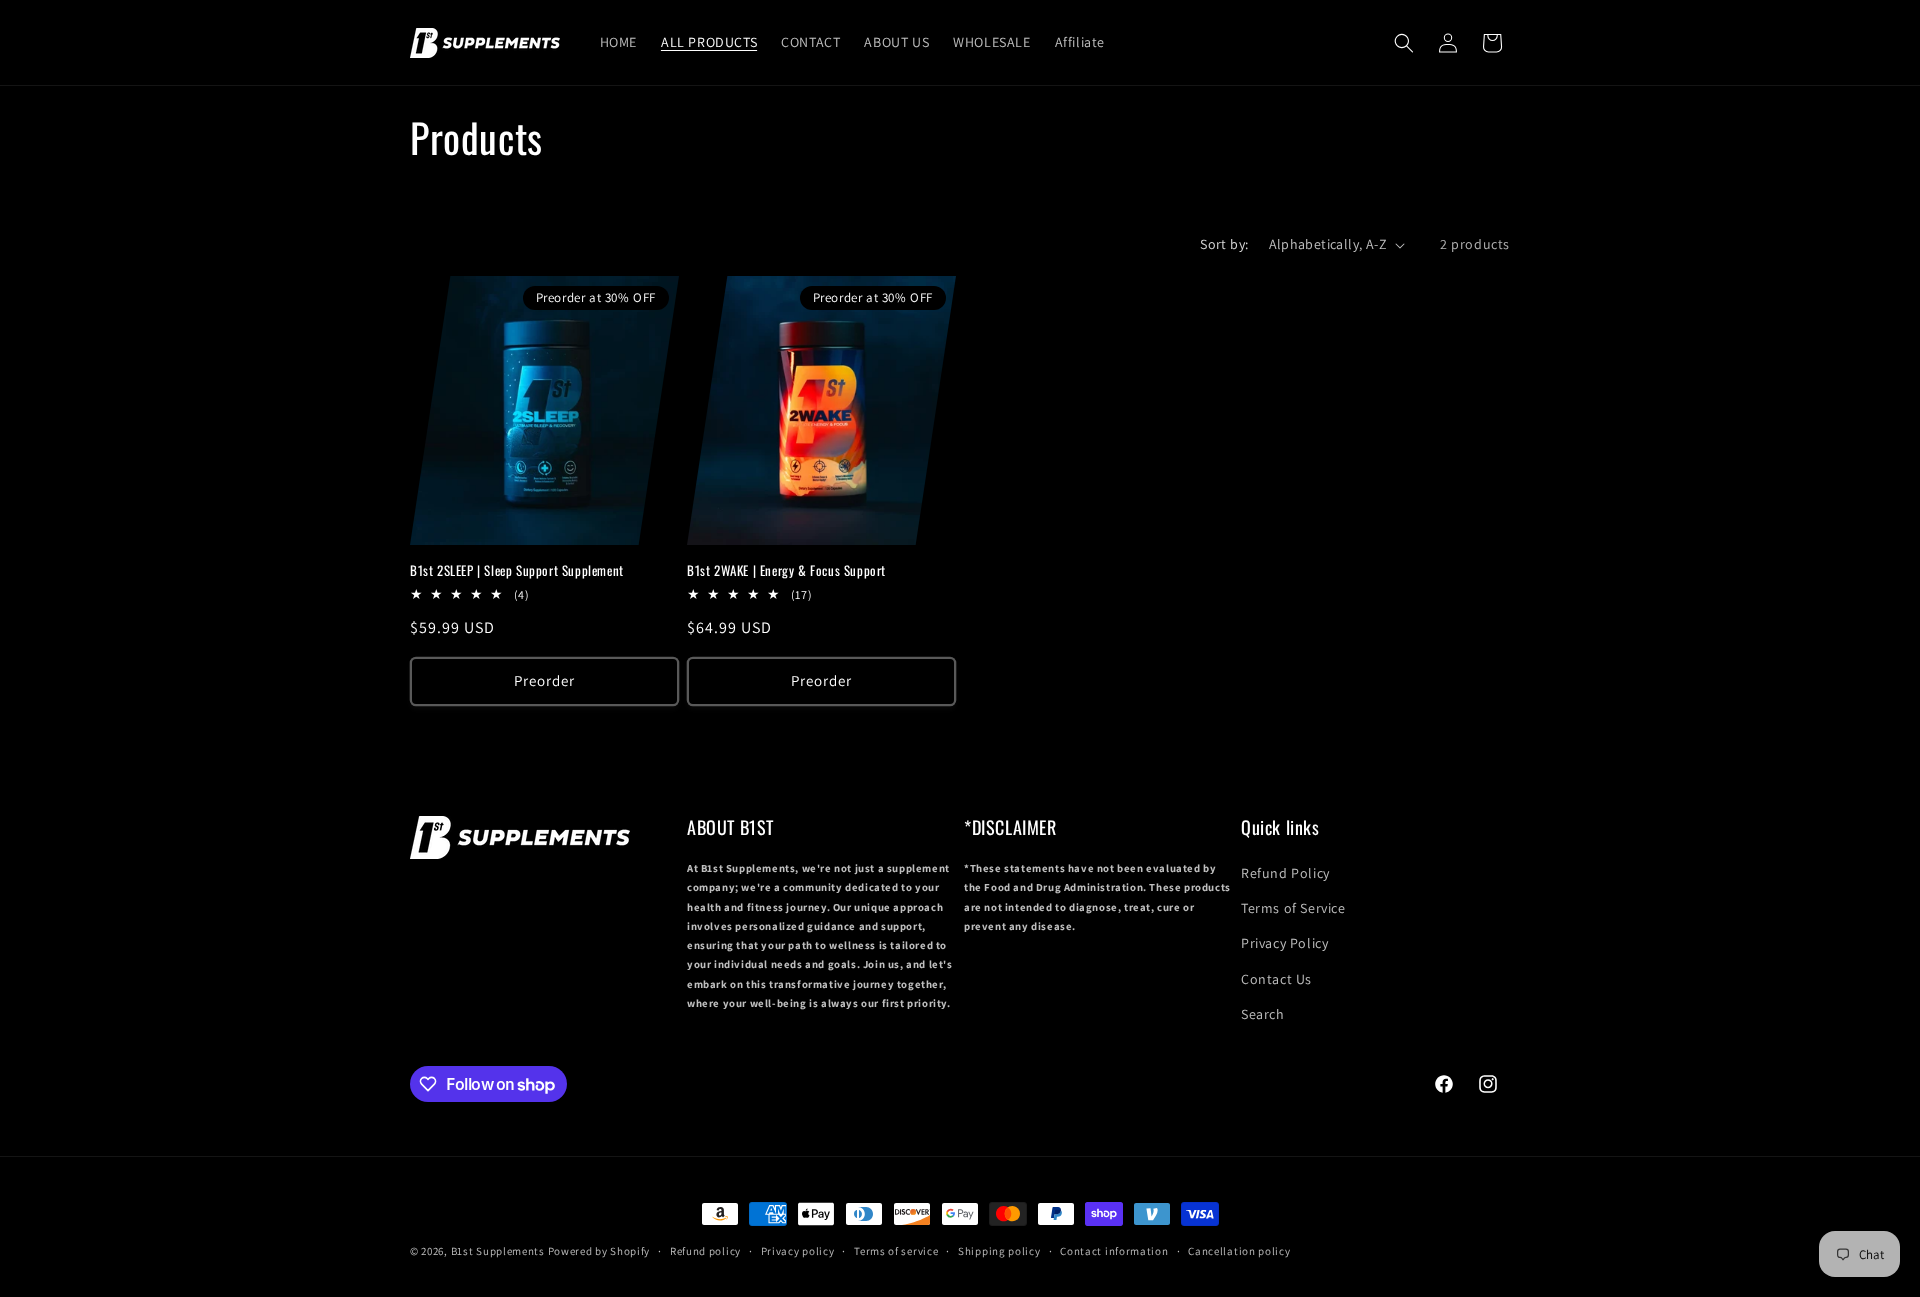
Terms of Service (1293, 908)
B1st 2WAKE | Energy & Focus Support (786, 570)
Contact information (1114, 1251)
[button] (1404, 43)
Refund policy (705, 1251)
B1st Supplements (498, 1251)
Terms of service (896, 1251)
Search (1263, 1014)
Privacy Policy (1284, 943)
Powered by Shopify (599, 1251)
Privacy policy (798, 1251)
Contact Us (1276, 979)
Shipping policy (999, 1251)
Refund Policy (1285, 873)
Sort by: (1224, 244)
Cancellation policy (1239, 1251)
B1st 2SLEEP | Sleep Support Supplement (517, 570)
